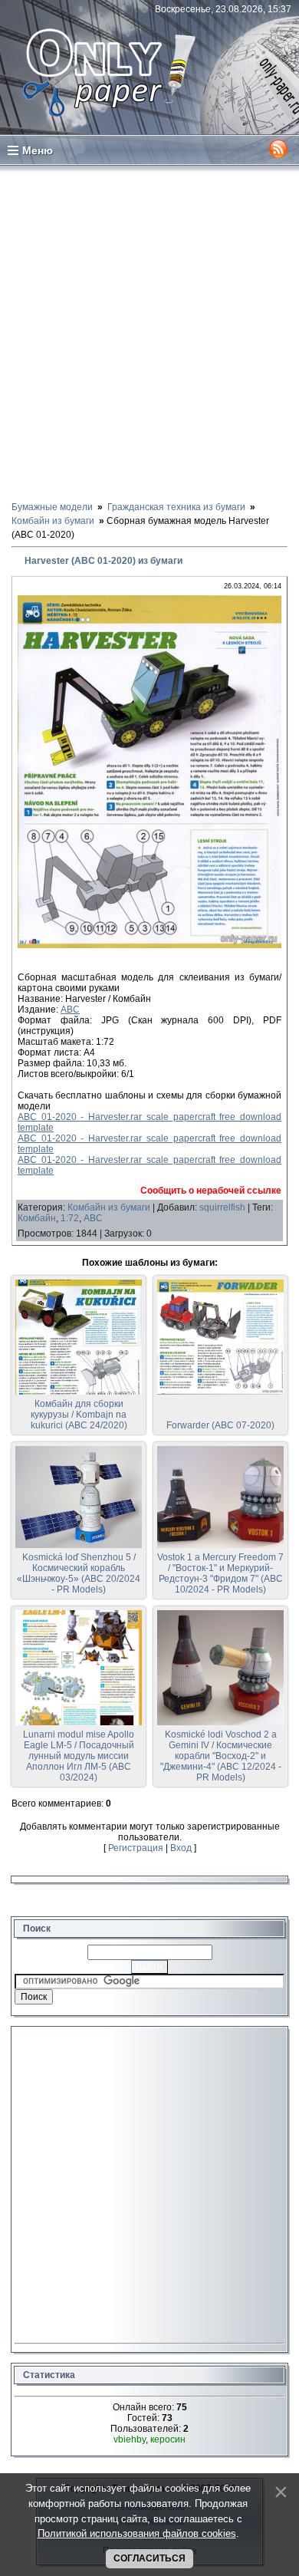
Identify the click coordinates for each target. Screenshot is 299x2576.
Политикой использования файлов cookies (137, 2533)
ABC (70, 1010)
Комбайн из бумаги (109, 1207)
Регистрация (136, 1848)
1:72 (70, 1218)
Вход (181, 1848)
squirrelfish (222, 1207)
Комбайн (37, 1218)
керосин (168, 2439)
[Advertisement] (149, 332)
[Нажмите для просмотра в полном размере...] (149, 945)
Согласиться (149, 2558)
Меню (38, 150)
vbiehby (130, 2439)
